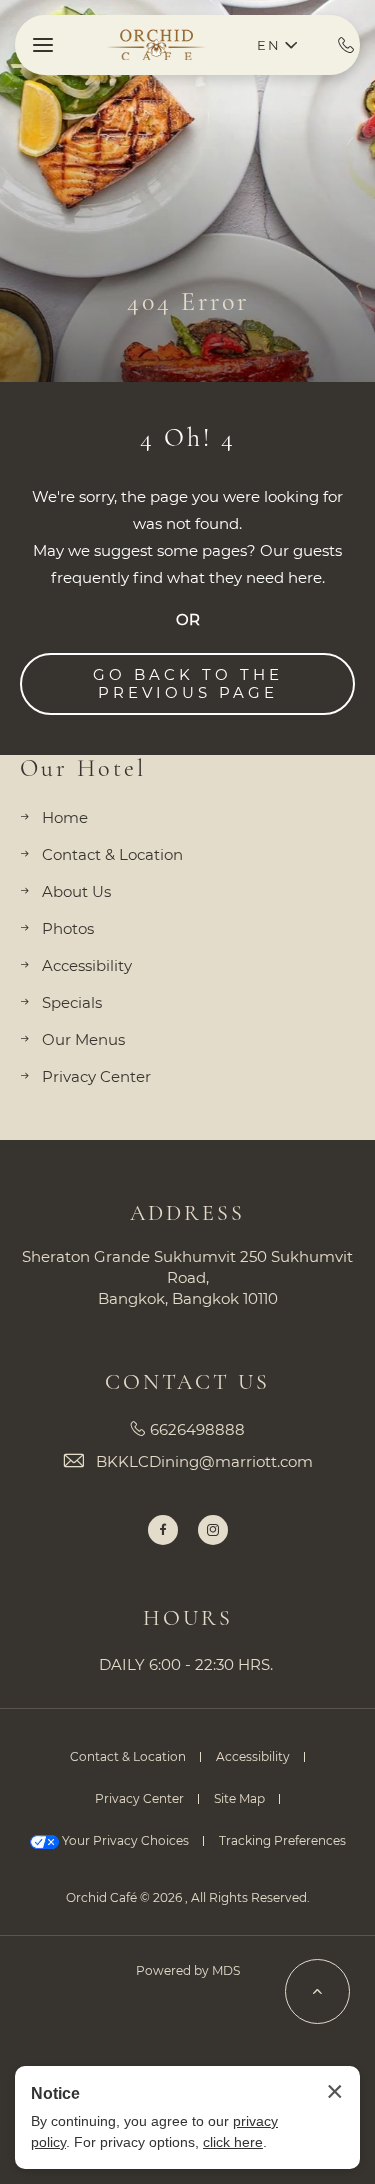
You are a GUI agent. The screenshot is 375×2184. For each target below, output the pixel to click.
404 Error (188, 301)
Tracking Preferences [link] (282, 1840)
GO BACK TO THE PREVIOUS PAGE (188, 683)
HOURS (188, 1618)
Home (65, 817)
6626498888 (197, 1429)
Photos (68, 928)
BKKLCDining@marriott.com (204, 1461)
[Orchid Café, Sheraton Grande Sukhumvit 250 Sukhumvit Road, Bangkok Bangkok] (158, 45)
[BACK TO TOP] (317, 1991)
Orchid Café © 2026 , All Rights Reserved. (188, 1897)
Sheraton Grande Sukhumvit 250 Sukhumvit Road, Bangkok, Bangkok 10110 (187, 1277)
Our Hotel (83, 769)
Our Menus (83, 1039)
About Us (76, 891)
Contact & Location (112, 854)
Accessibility (87, 965)
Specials (72, 1002)
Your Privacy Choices (124, 1840)
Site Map (239, 1798)
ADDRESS (187, 1213)
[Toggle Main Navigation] (43, 45)
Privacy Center (96, 1076)
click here (233, 2142)
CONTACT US (187, 1382)
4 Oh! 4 (188, 437)
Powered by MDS (188, 1970)
